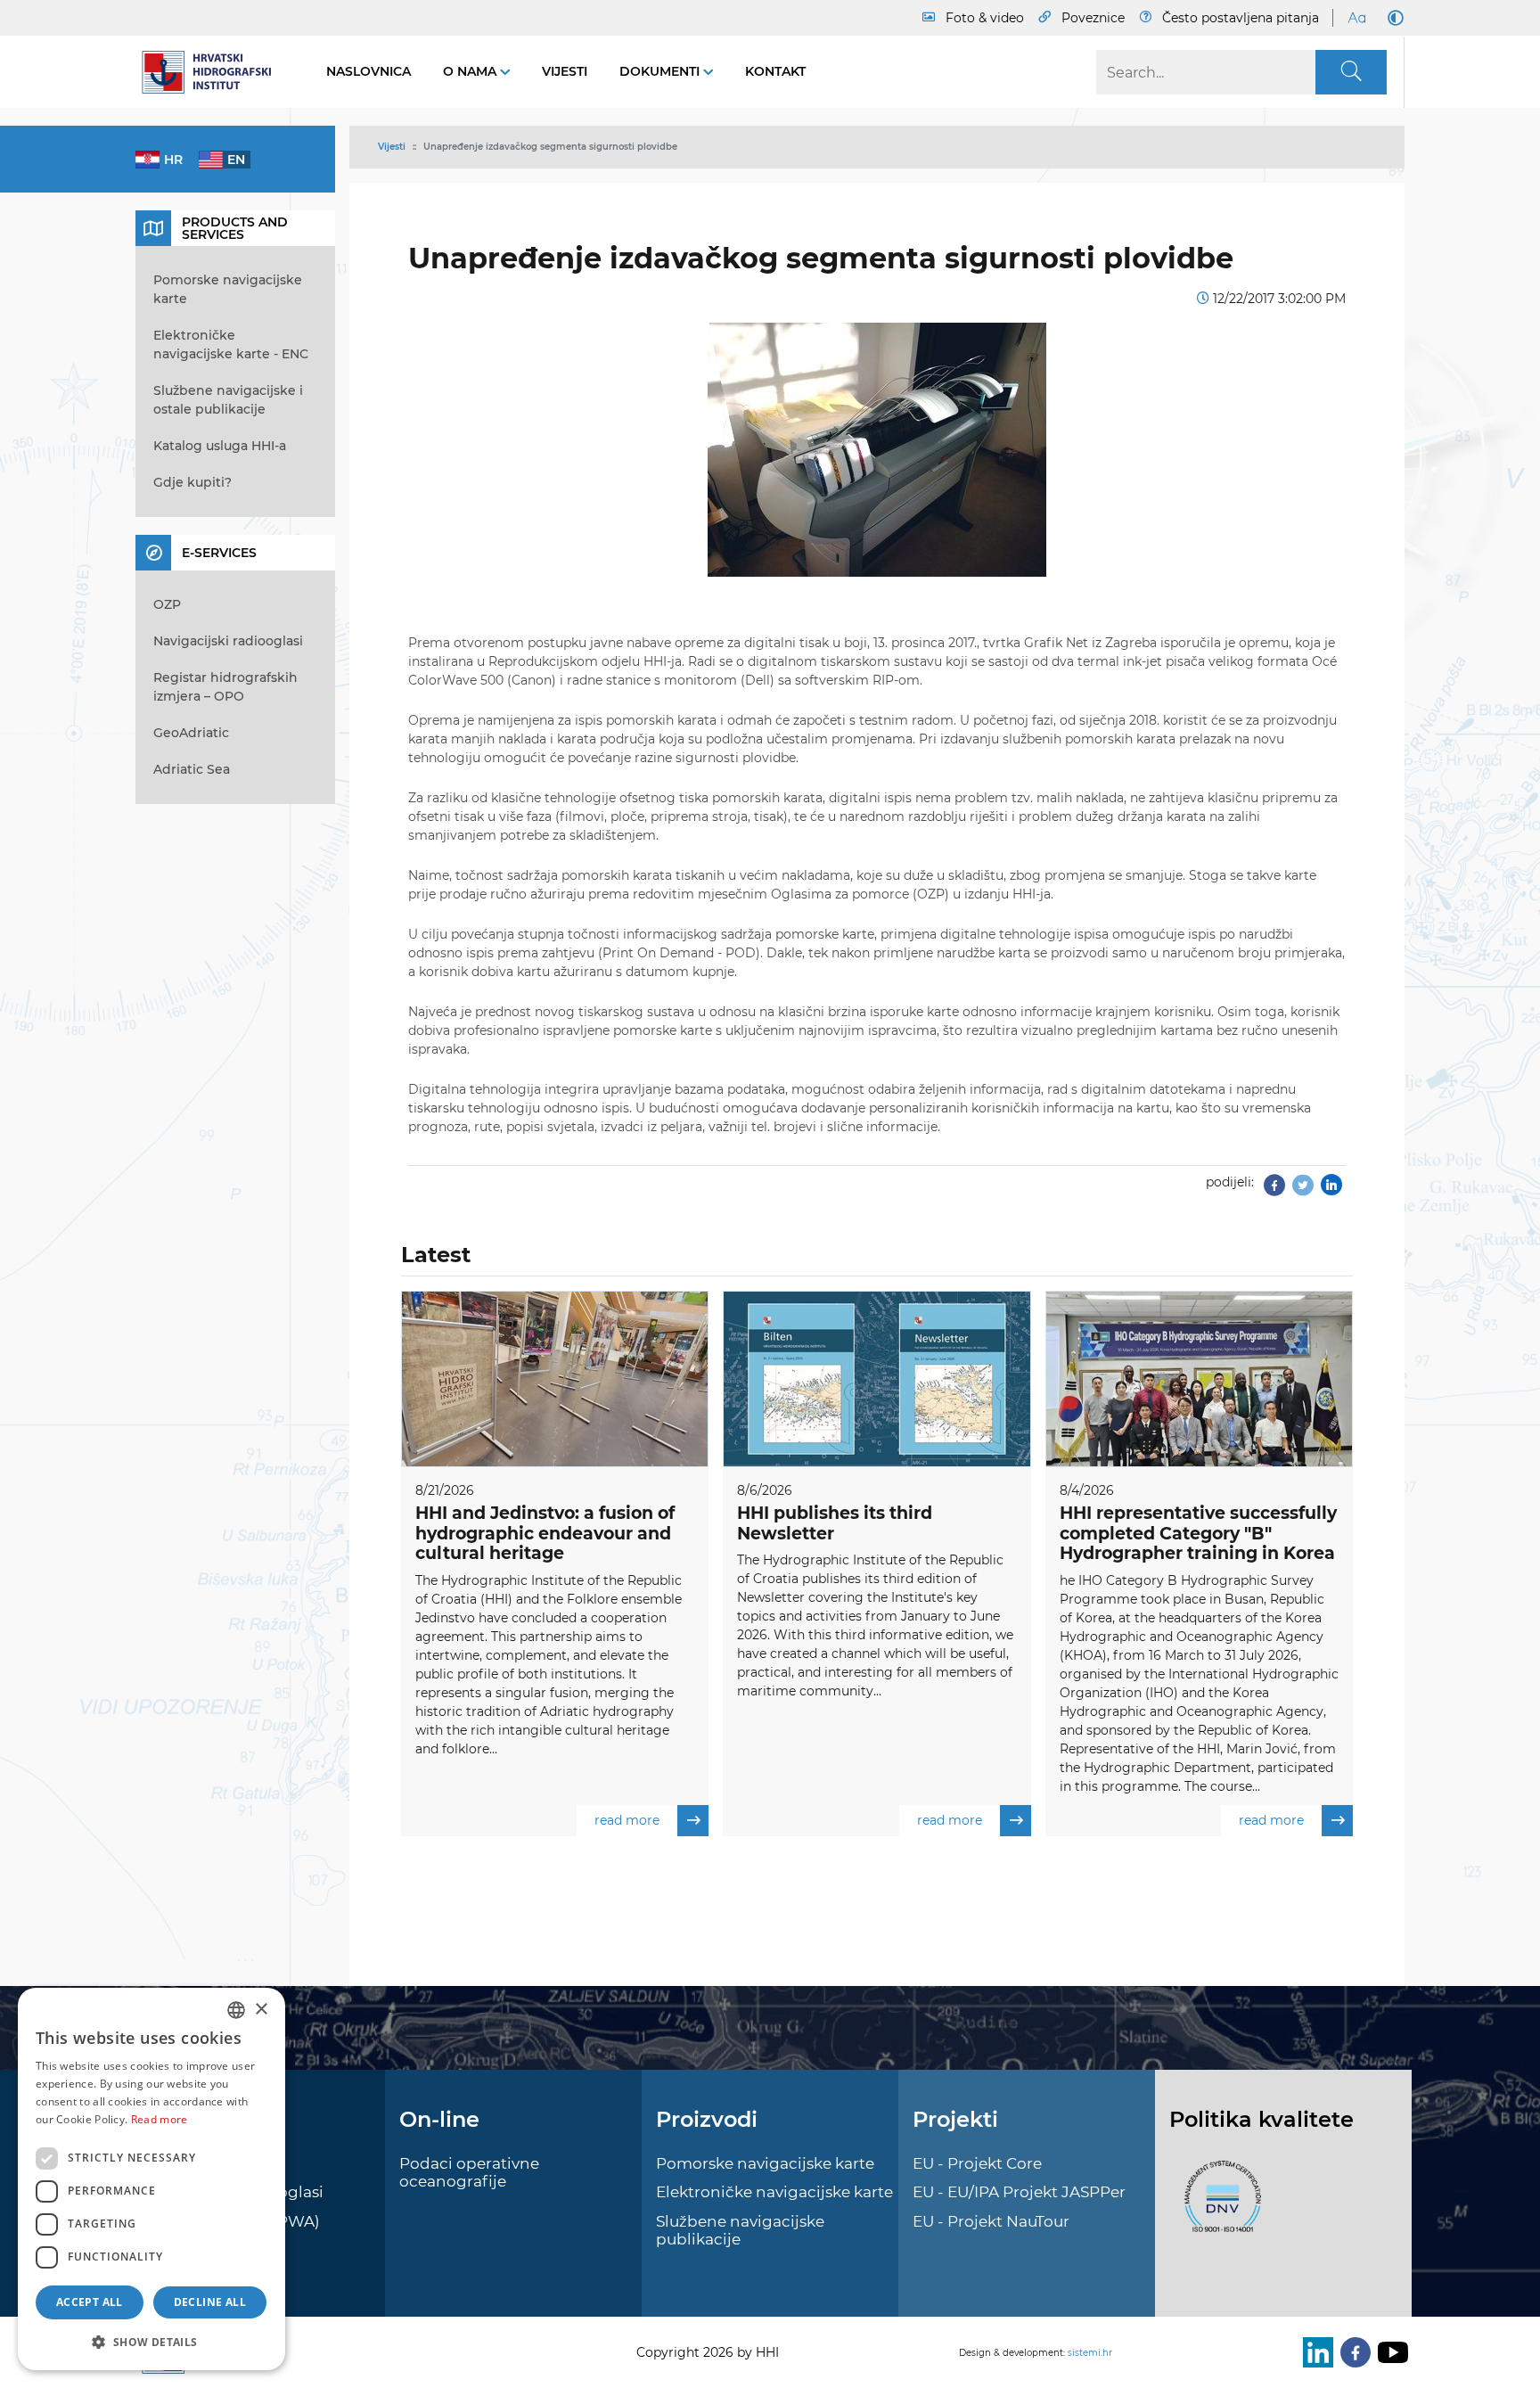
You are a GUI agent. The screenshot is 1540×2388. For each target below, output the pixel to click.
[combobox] (236, 2010)
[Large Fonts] (1356, 18)
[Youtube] (1389, 2352)
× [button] (261, 2010)
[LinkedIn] (1315, 2352)
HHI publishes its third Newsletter (835, 1523)
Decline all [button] (210, 2302)
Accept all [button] (90, 2302)
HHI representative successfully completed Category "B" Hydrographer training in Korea (1198, 1534)
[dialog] (152, 2179)
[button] (152, 2342)
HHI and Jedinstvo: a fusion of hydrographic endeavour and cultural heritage (545, 1534)
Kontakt (775, 71)
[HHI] (213, 72)
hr (173, 160)
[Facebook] (1274, 1190)
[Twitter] (1303, 1190)
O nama (471, 71)
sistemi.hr (1090, 2353)
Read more (160, 2119)
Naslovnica (369, 71)
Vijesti (565, 71)
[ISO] (1218, 2207)
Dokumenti (661, 71)
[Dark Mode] (1392, 18)
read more (627, 1820)
